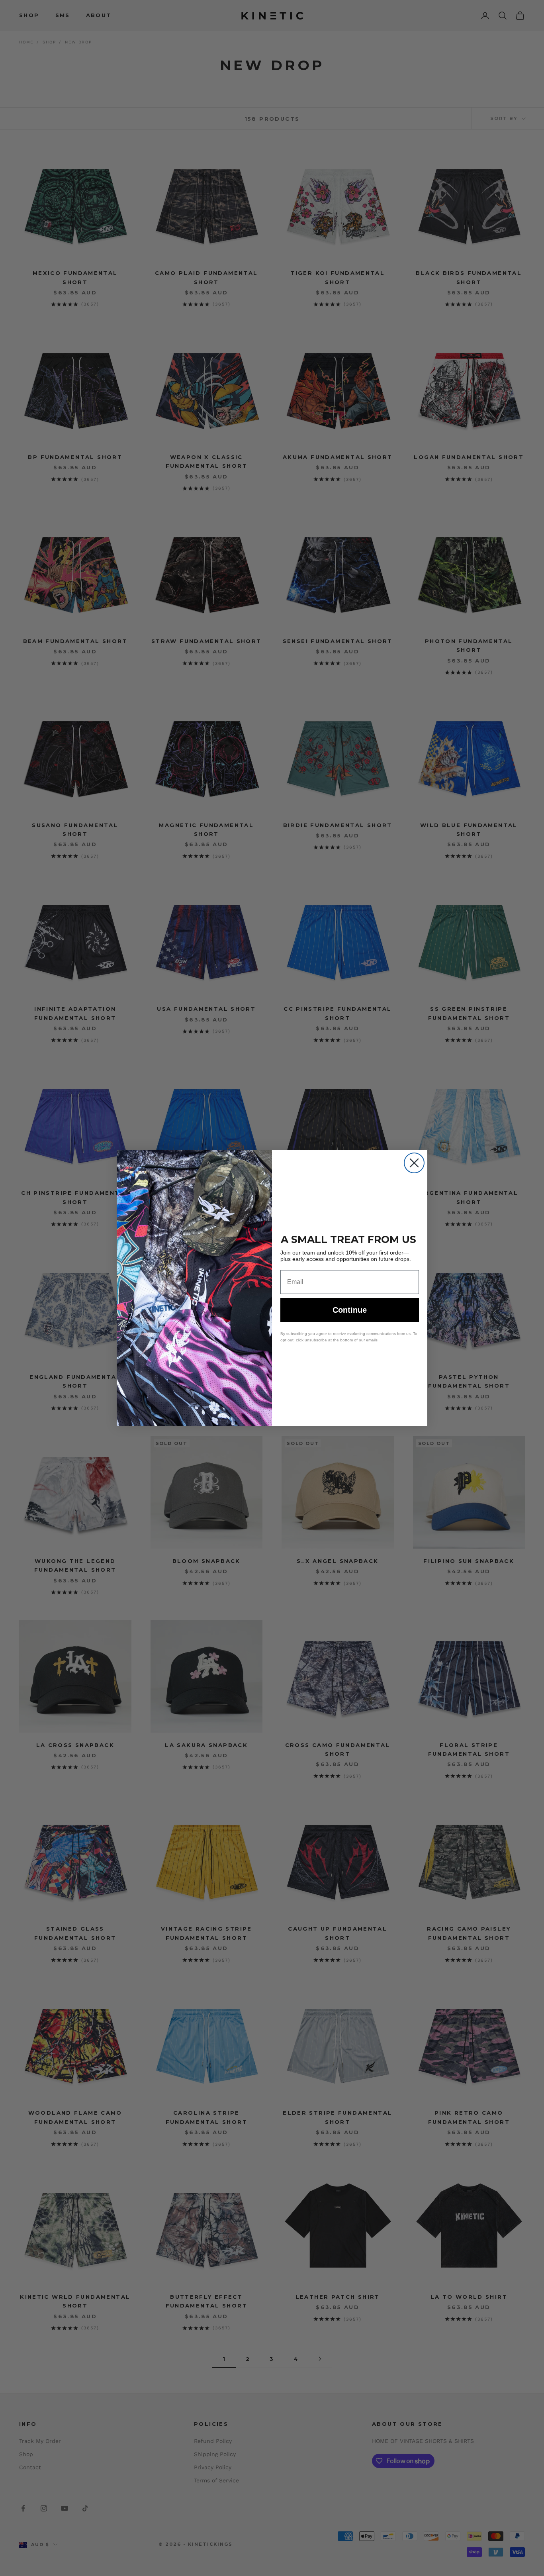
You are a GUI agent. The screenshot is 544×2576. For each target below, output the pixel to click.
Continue (350, 1310)
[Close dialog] (414, 1163)
